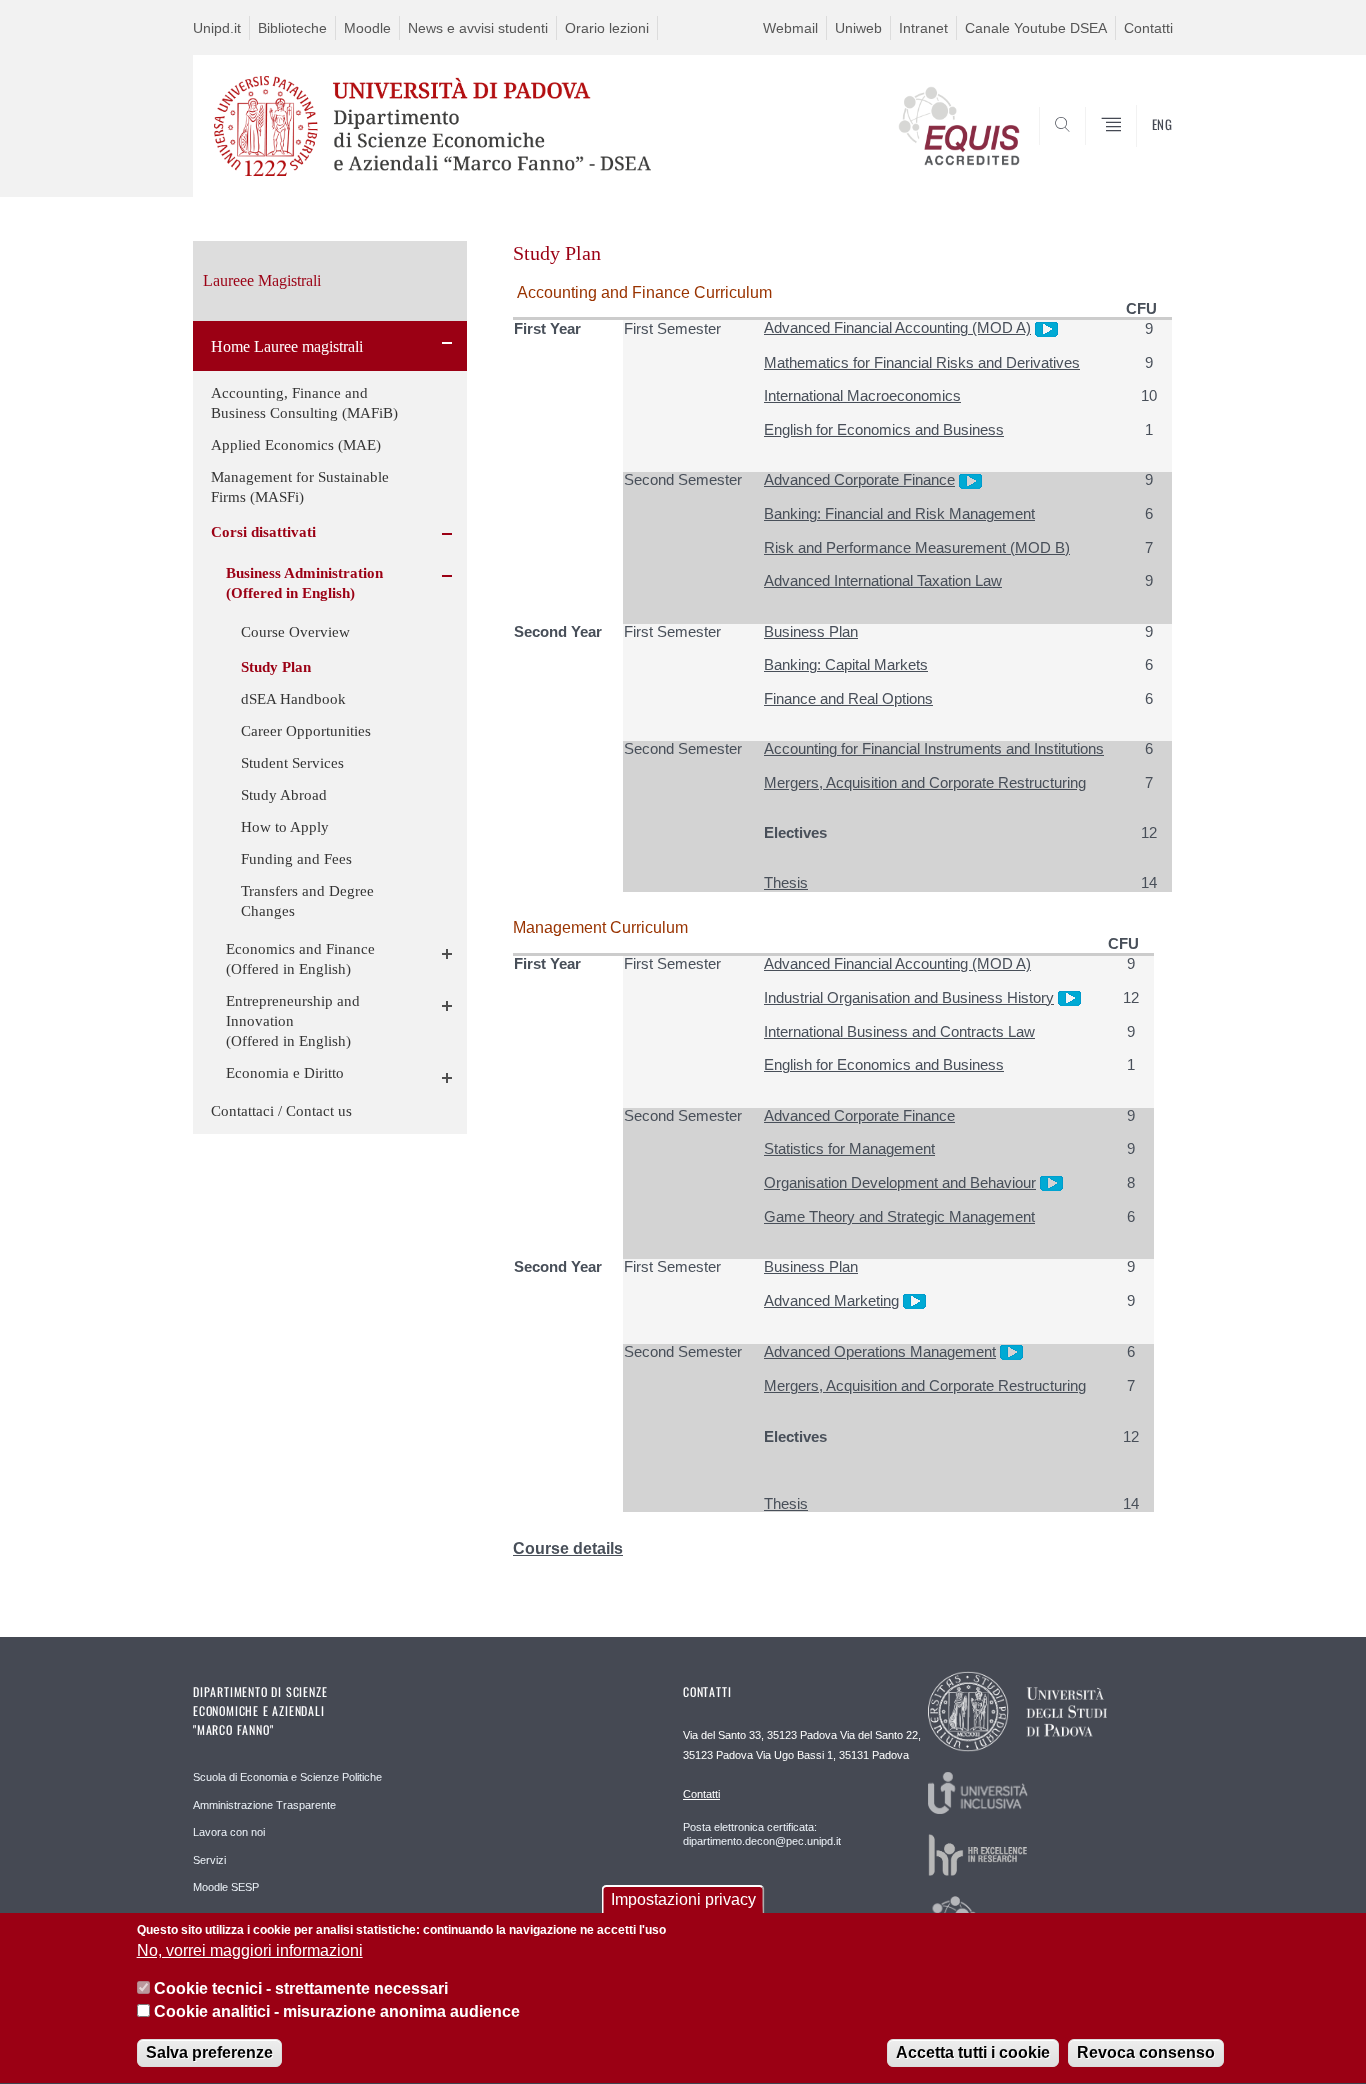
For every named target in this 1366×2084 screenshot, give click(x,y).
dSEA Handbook (293, 699)
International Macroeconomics (862, 395)
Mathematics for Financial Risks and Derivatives (922, 362)
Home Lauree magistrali (287, 346)
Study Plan (276, 667)
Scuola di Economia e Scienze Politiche (287, 1777)
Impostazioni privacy (683, 1899)
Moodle (367, 28)
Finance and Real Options (848, 698)
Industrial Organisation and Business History (909, 997)
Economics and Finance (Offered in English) (300, 959)
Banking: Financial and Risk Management (899, 513)
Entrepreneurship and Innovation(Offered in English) (293, 1021)
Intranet (923, 28)
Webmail (790, 28)
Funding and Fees (296, 859)
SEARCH (1137, 149)
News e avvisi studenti (478, 28)
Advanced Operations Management (880, 1351)
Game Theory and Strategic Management (899, 1216)
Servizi (209, 1860)
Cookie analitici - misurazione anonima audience (337, 2012)
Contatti (1148, 28)
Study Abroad (284, 795)
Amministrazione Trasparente (264, 1805)
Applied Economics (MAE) (296, 445)
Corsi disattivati (263, 532)
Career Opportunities (306, 731)
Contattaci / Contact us (281, 1111)
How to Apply (285, 827)
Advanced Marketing (831, 1300)
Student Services (292, 763)
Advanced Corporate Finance (859, 479)
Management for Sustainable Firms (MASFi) (300, 487)
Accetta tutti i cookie (973, 2053)
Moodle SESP (226, 1887)
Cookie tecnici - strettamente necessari (301, 1989)
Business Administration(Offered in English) (304, 583)
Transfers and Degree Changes (307, 901)
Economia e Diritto (285, 1073)
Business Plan (811, 631)
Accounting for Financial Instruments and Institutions (934, 748)
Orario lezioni (607, 28)
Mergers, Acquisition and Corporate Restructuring (925, 782)
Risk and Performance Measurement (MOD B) (917, 547)
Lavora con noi (229, 1832)
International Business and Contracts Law (899, 1031)
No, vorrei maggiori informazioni (250, 1951)
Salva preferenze (209, 2053)
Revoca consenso (1146, 2053)
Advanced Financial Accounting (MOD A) (897, 327)
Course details (568, 1548)
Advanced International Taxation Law (883, 580)
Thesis (786, 882)
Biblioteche (292, 28)
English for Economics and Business (884, 429)
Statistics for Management (849, 1148)
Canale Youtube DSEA (1036, 28)
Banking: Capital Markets (846, 664)
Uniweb (858, 28)
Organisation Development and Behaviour (900, 1182)
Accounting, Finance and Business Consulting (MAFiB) (304, 403)
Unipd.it (217, 28)
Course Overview (295, 632)
